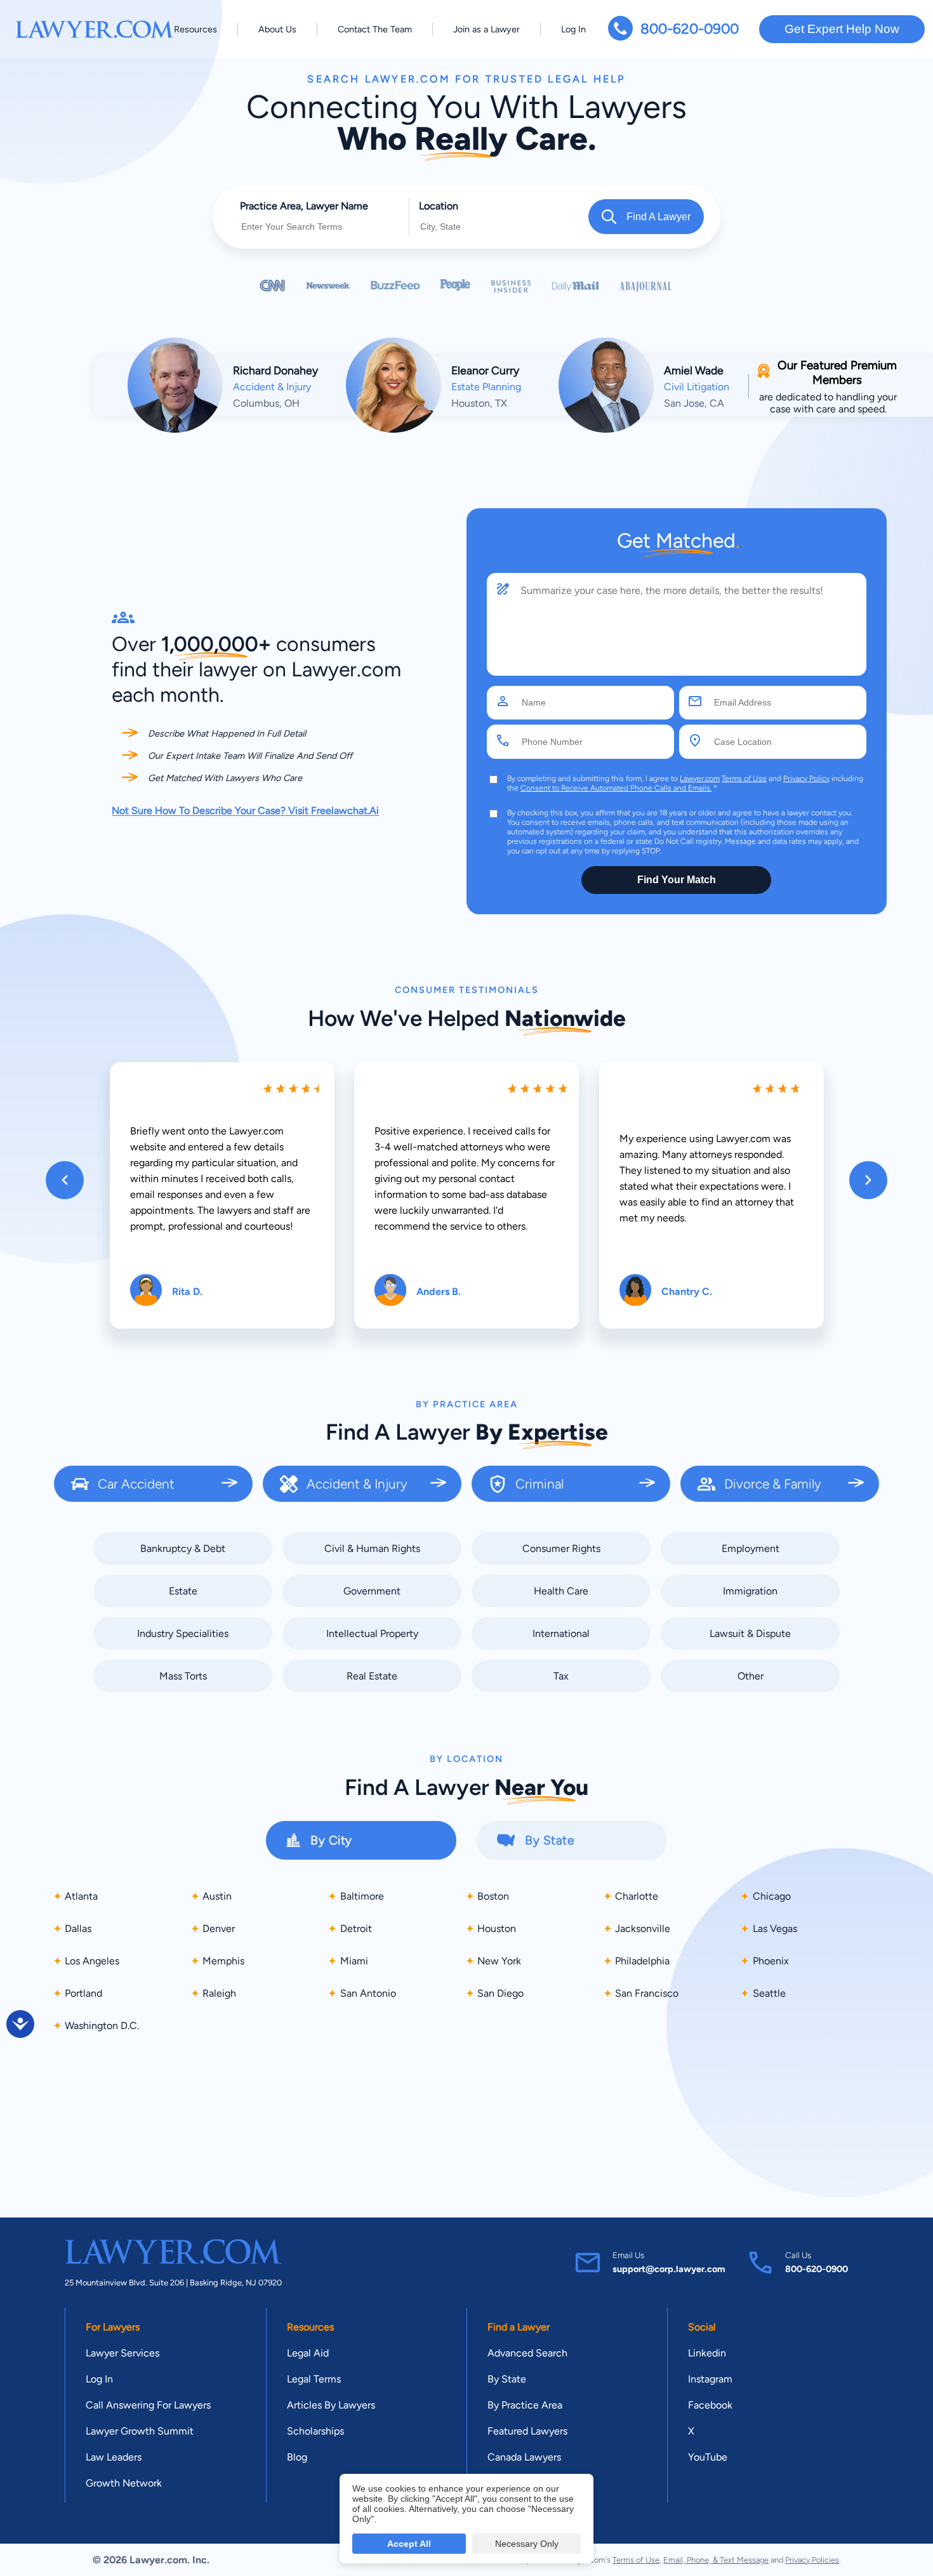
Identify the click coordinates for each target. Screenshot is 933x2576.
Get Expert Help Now (842, 29)
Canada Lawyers (524, 2457)
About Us (277, 29)
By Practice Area (525, 2405)
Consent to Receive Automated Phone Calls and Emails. (616, 788)
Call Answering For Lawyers (148, 2405)
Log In (573, 29)
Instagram (710, 2379)
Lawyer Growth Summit (140, 2431)
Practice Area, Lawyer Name (304, 206)
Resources (195, 29)
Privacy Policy (806, 779)
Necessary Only (527, 2544)
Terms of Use (744, 779)
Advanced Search (527, 2353)
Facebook (710, 2405)
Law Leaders (114, 2457)
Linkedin (707, 2353)
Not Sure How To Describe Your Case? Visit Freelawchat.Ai (245, 811)
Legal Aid (308, 2353)
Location (439, 206)
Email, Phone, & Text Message (716, 2560)
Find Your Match (677, 880)
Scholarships (315, 2431)
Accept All (409, 2544)
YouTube (708, 2457)
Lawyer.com (700, 779)
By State (507, 2379)
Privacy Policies (812, 2560)
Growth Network (124, 2483)
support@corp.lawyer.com (669, 2269)
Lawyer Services (122, 2353)
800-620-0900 (690, 29)
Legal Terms (314, 2379)
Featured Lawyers (527, 2431)
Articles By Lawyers (331, 2405)
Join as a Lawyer (486, 29)
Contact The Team (375, 29)
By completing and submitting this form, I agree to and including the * (685, 783)
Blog (297, 2457)
